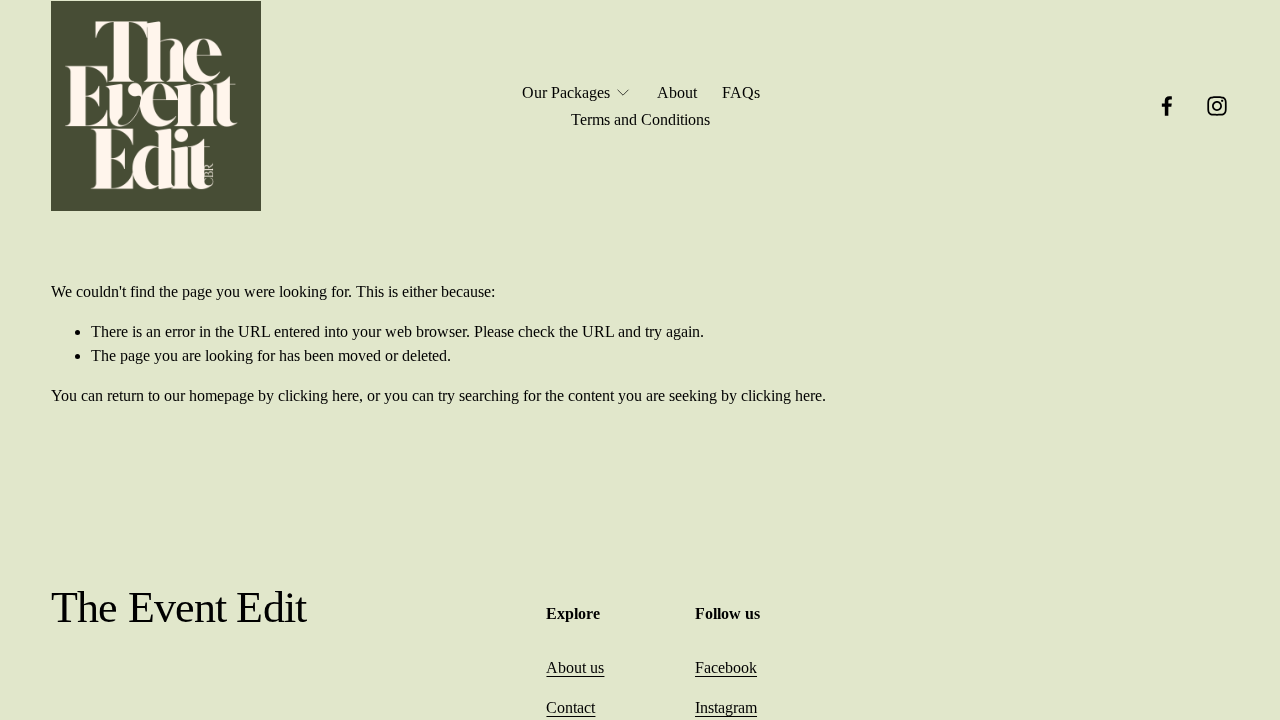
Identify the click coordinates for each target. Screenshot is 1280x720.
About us (575, 667)
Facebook (726, 667)
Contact (570, 707)
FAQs (741, 92)
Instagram (726, 707)
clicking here (318, 395)
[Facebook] (1167, 106)
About (677, 92)
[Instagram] (1217, 106)
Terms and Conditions (640, 119)
